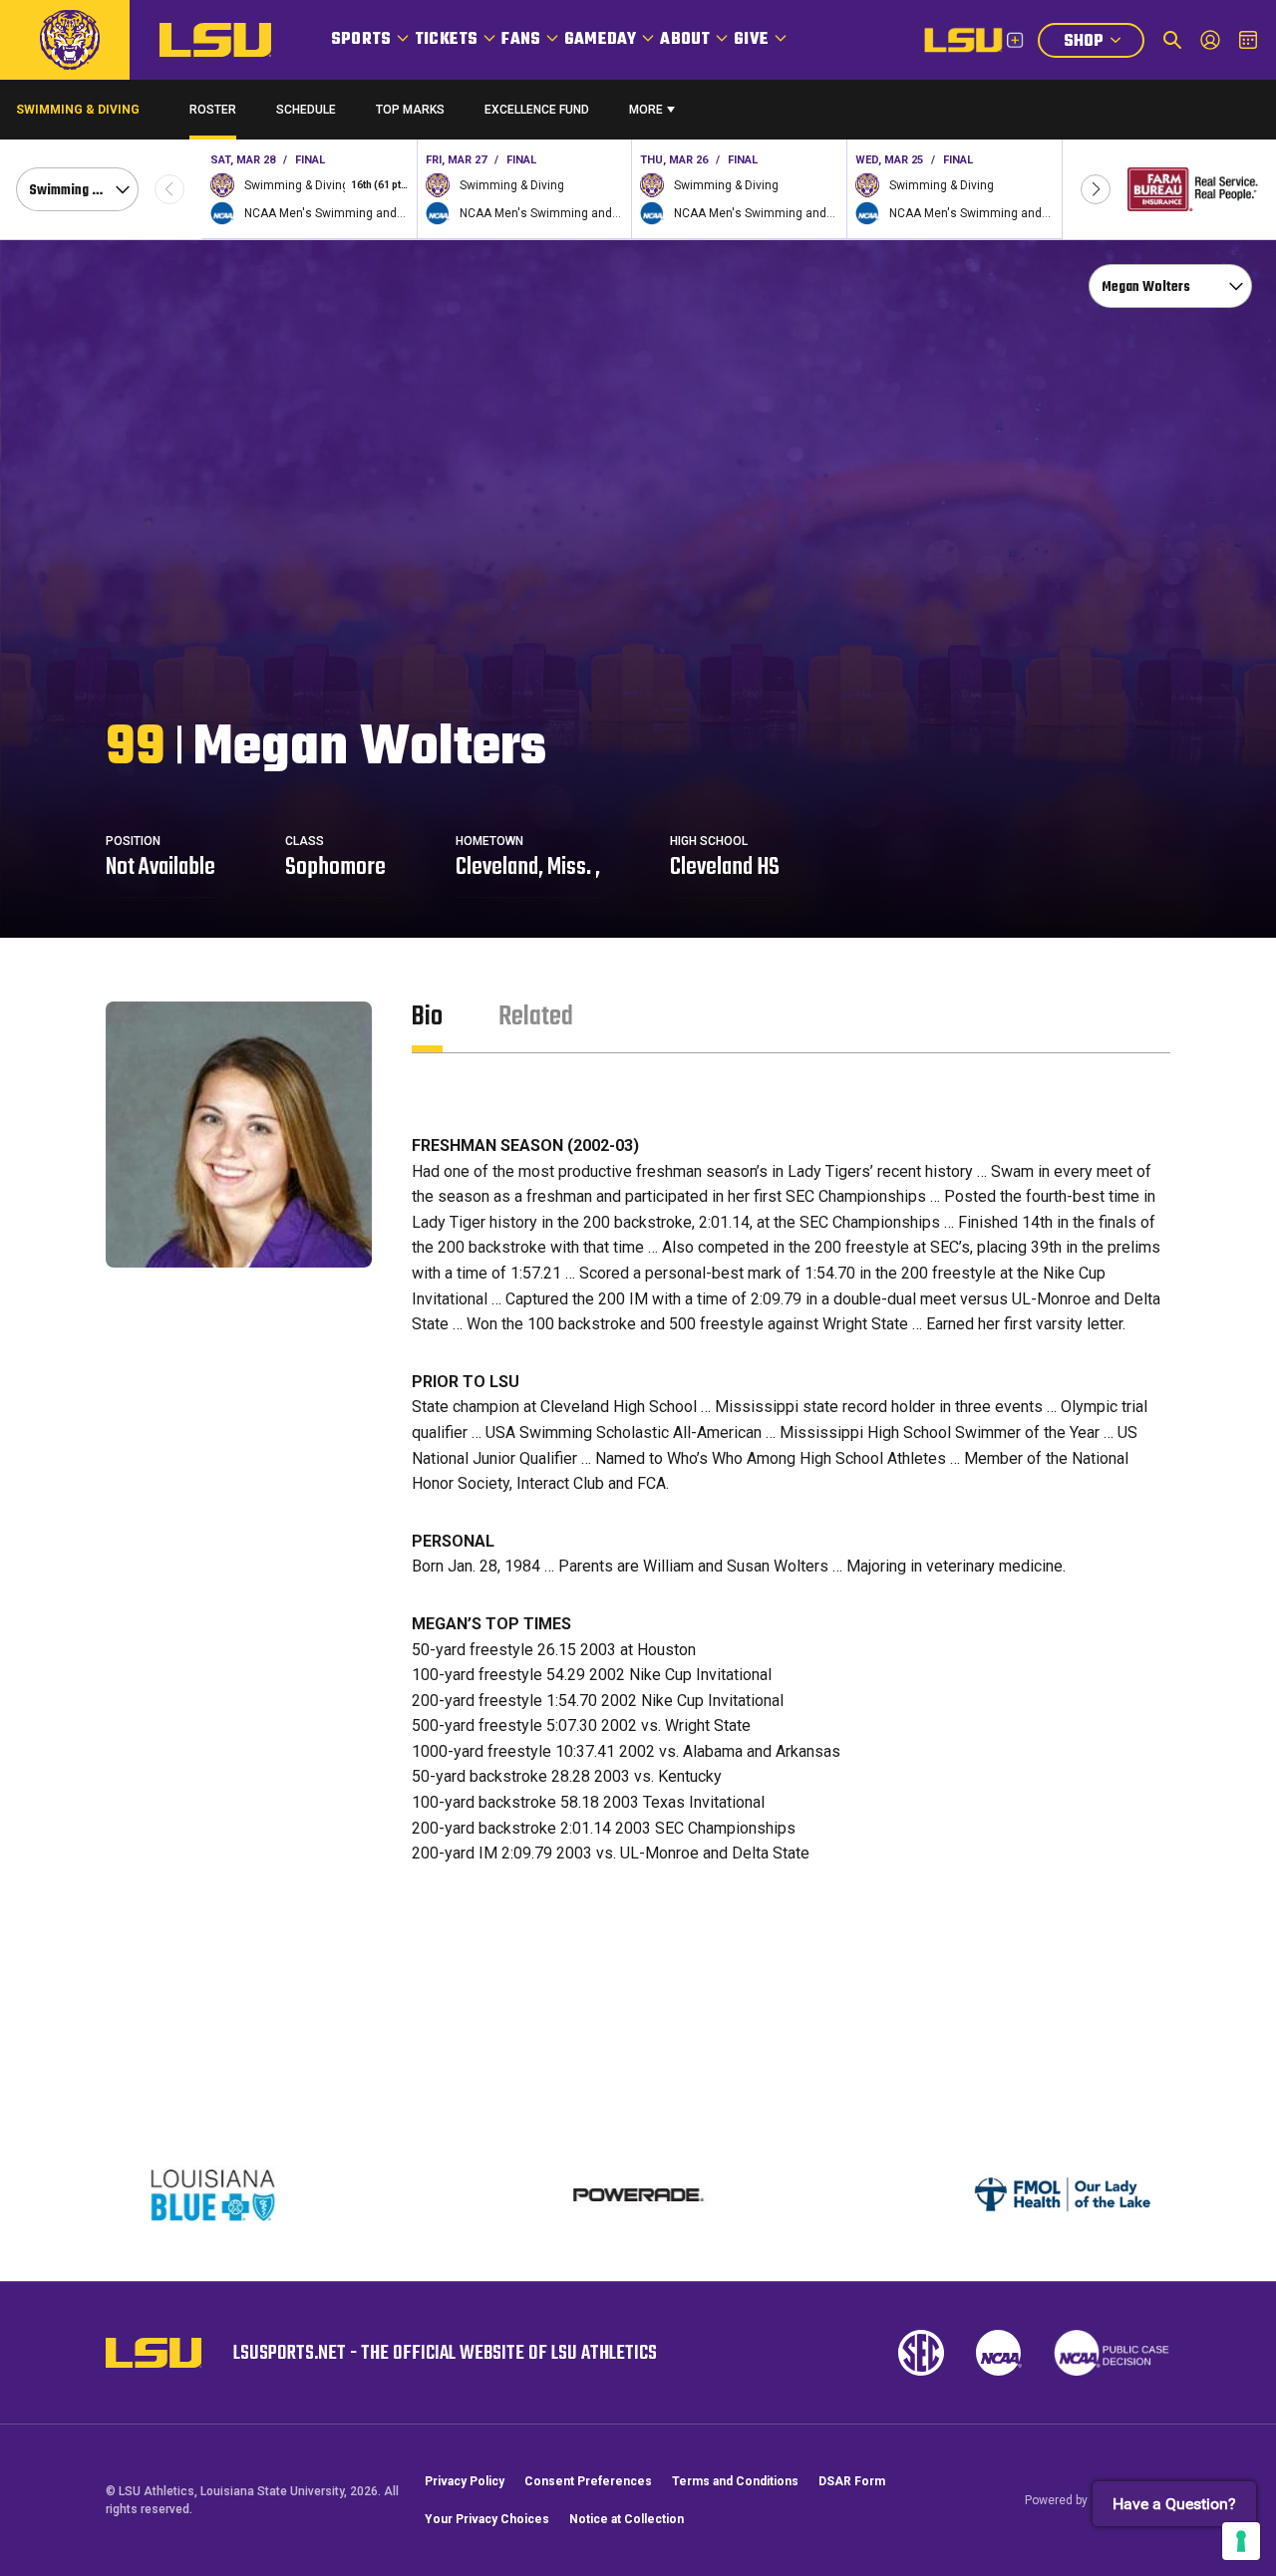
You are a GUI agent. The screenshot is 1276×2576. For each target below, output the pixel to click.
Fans (521, 40)
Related (536, 1017)
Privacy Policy (465, 2481)
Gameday (600, 40)
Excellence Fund (537, 114)
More (646, 110)
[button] (1096, 189)
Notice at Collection (627, 2519)
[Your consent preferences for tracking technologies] (1241, 2541)
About (685, 40)
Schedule (306, 110)
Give (751, 40)
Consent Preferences (588, 2481)
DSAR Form (852, 2481)
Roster (213, 110)
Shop (1104, 43)
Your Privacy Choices (487, 2519)
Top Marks (410, 110)
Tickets (446, 40)
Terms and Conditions (735, 2481)
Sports (361, 40)
